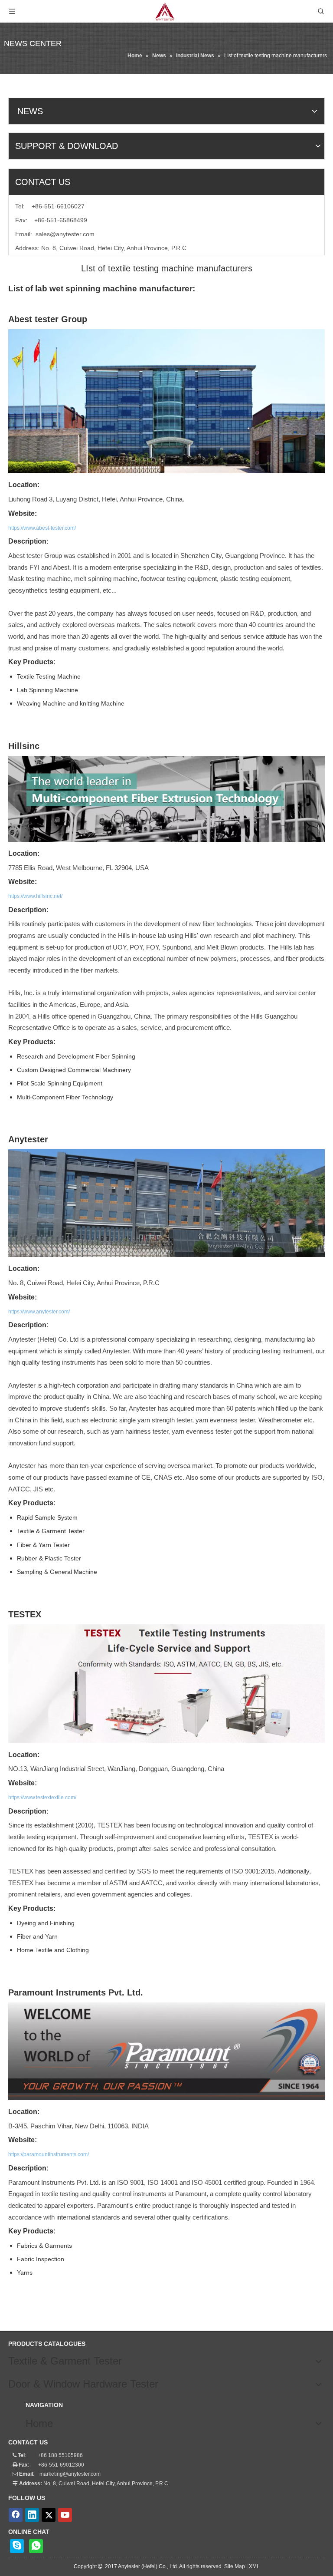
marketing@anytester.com (70, 2474)
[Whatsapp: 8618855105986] (36, 2546)
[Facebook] (16, 2515)
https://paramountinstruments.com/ (49, 2154)
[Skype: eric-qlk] (17, 2546)
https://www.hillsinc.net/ (35, 896)
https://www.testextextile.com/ (42, 1798)
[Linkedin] (32, 2515)
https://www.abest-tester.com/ (42, 528)
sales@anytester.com (65, 234)
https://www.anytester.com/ (39, 1312)
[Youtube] (65, 2515)
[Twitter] (49, 2515)
